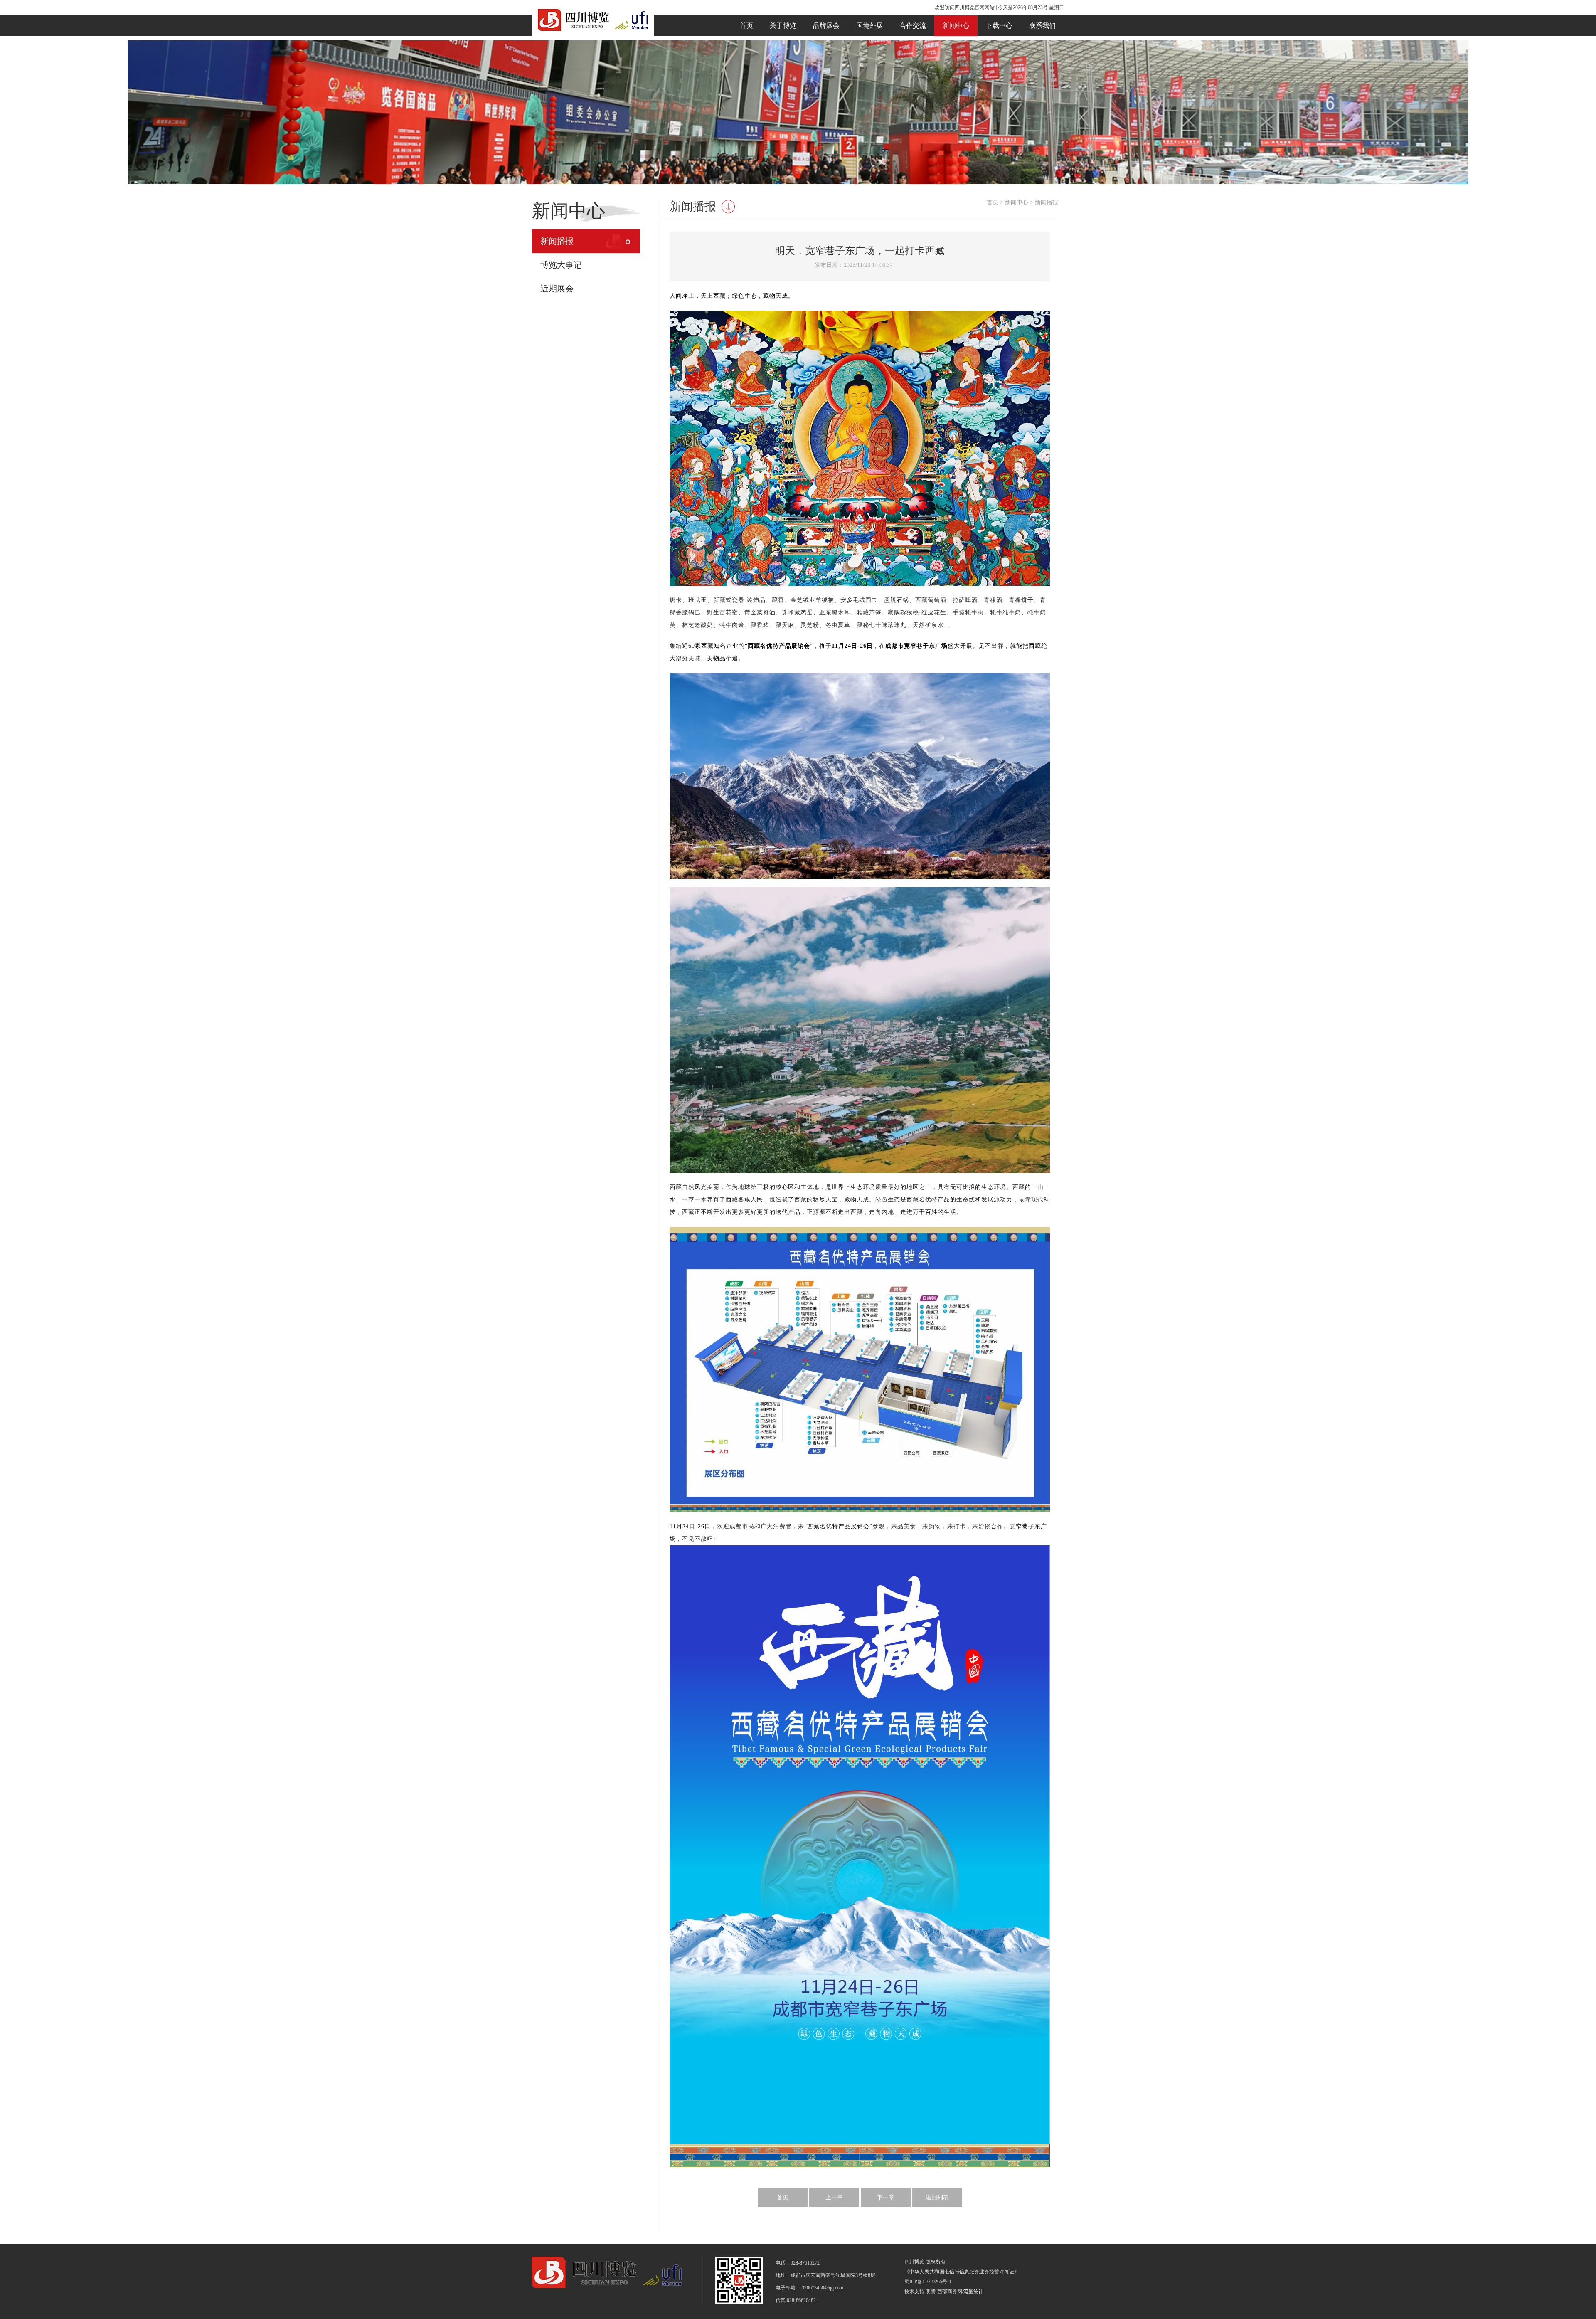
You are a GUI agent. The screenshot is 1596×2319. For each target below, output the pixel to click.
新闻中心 (956, 26)
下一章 (886, 2197)
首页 (746, 26)
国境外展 (869, 26)
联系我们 (1042, 26)
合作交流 (913, 26)
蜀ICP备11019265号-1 (928, 2282)
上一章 (834, 2197)
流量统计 (973, 2292)
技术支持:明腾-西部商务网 (933, 2292)
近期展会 (557, 289)
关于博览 (783, 26)
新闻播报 (557, 241)
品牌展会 (826, 26)
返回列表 (937, 2197)
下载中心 (999, 26)
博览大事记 (561, 265)
